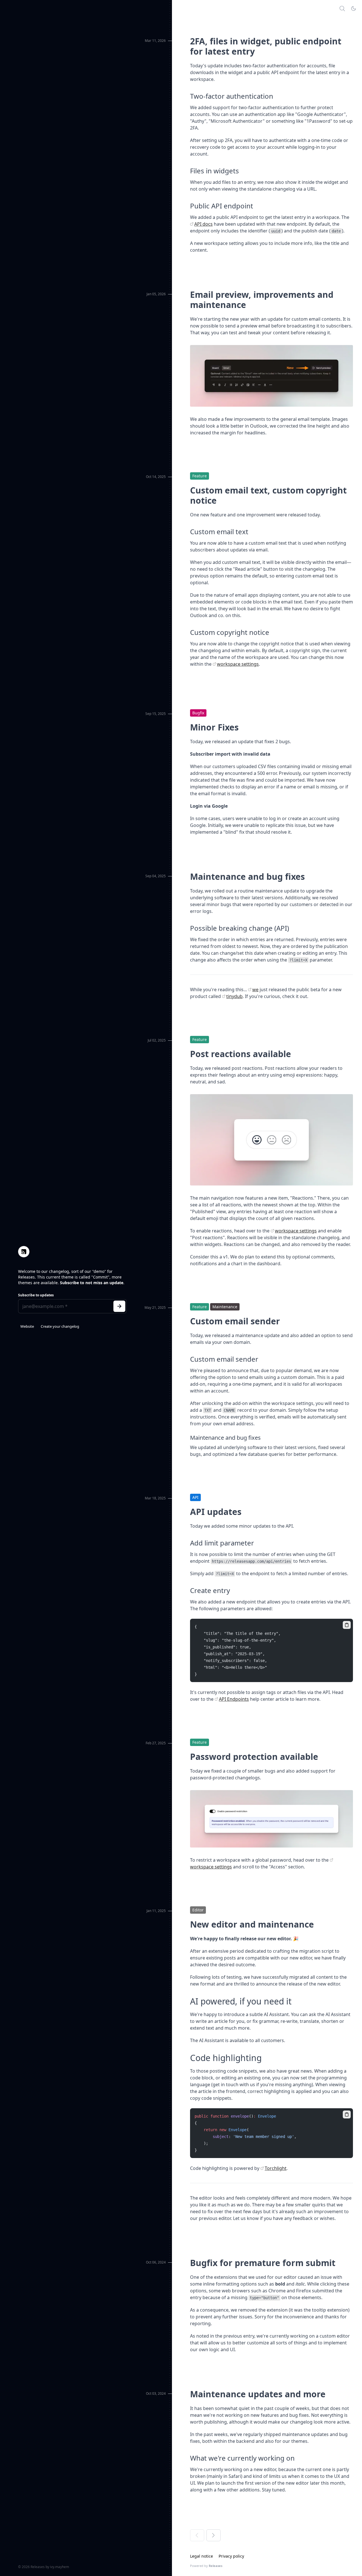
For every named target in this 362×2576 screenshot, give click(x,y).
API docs (203, 224)
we (255, 990)
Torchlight (276, 2168)
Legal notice (202, 2556)
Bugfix (198, 713)
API (195, 1497)
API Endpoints (234, 1699)
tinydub (234, 996)
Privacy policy (231, 2556)
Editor (198, 1910)
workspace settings (238, 664)
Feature (200, 476)
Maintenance (225, 1307)
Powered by (206, 2566)
